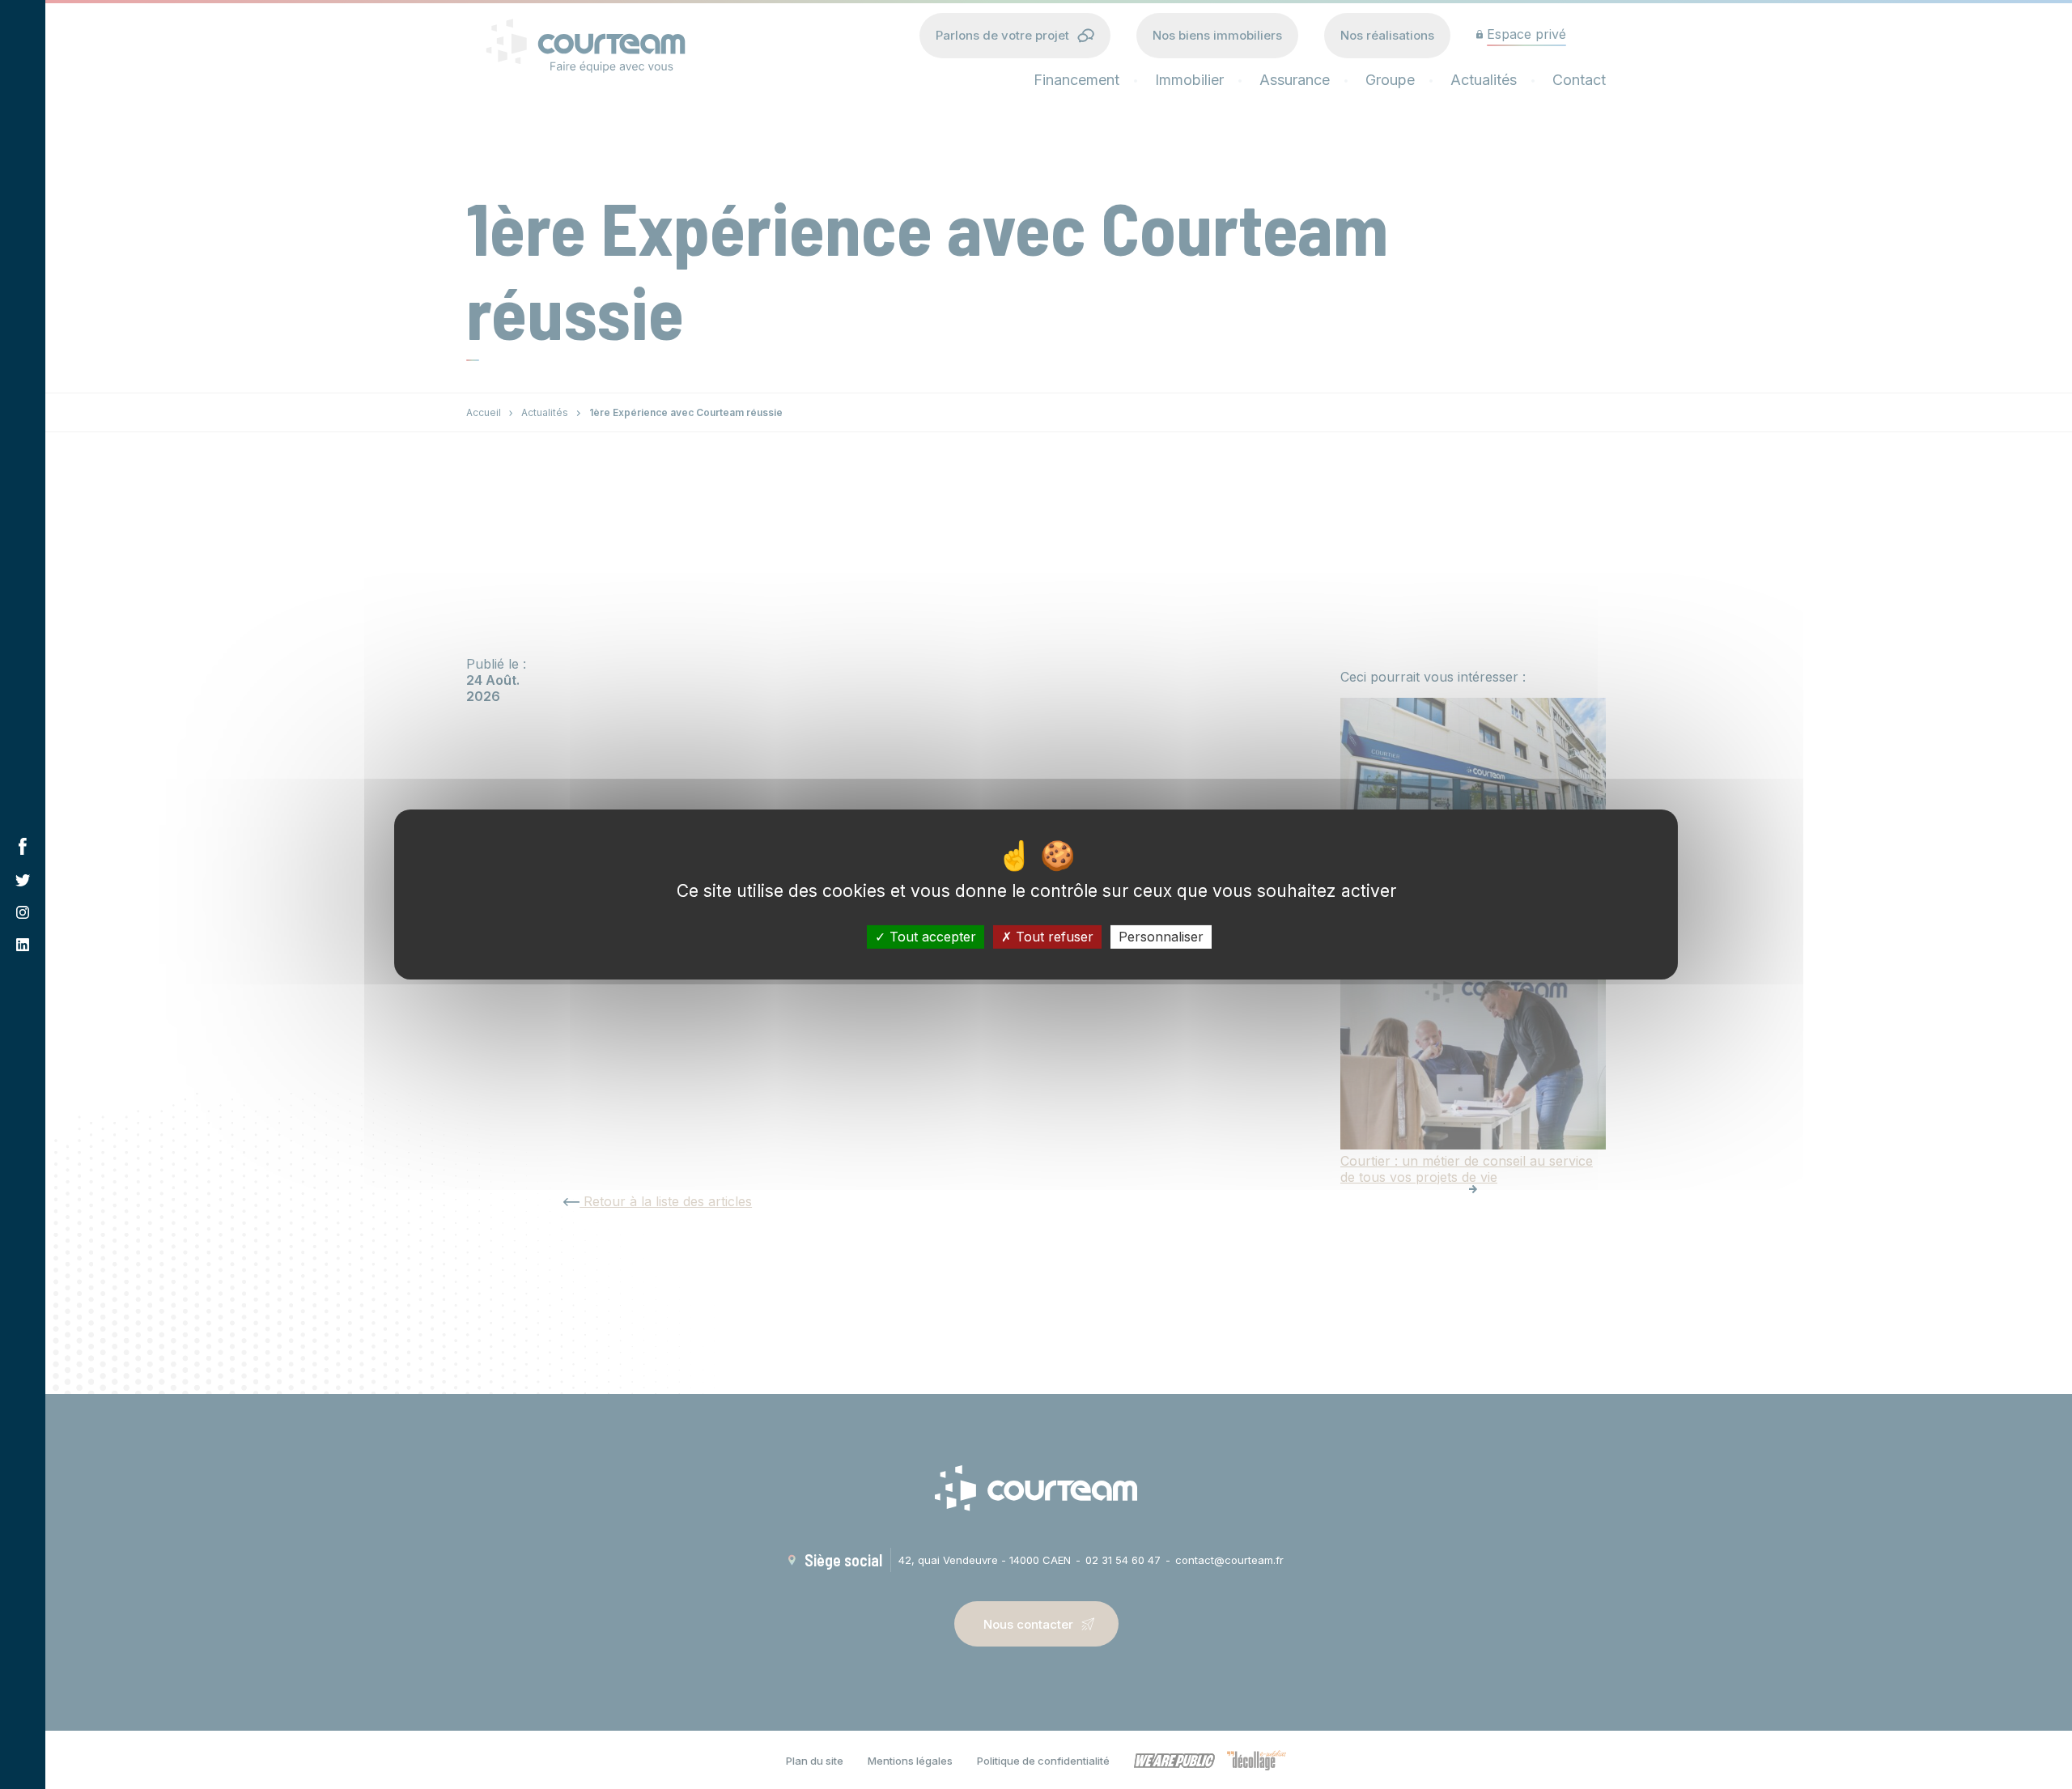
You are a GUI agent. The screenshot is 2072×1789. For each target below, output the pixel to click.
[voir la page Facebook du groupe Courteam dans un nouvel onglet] (23, 846)
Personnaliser (1161, 937)
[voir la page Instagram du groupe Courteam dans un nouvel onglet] (23, 912)
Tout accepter (931, 937)
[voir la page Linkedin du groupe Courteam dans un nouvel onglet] (23, 945)
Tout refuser (1053, 937)
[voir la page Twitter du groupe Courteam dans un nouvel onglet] (23, 880)
